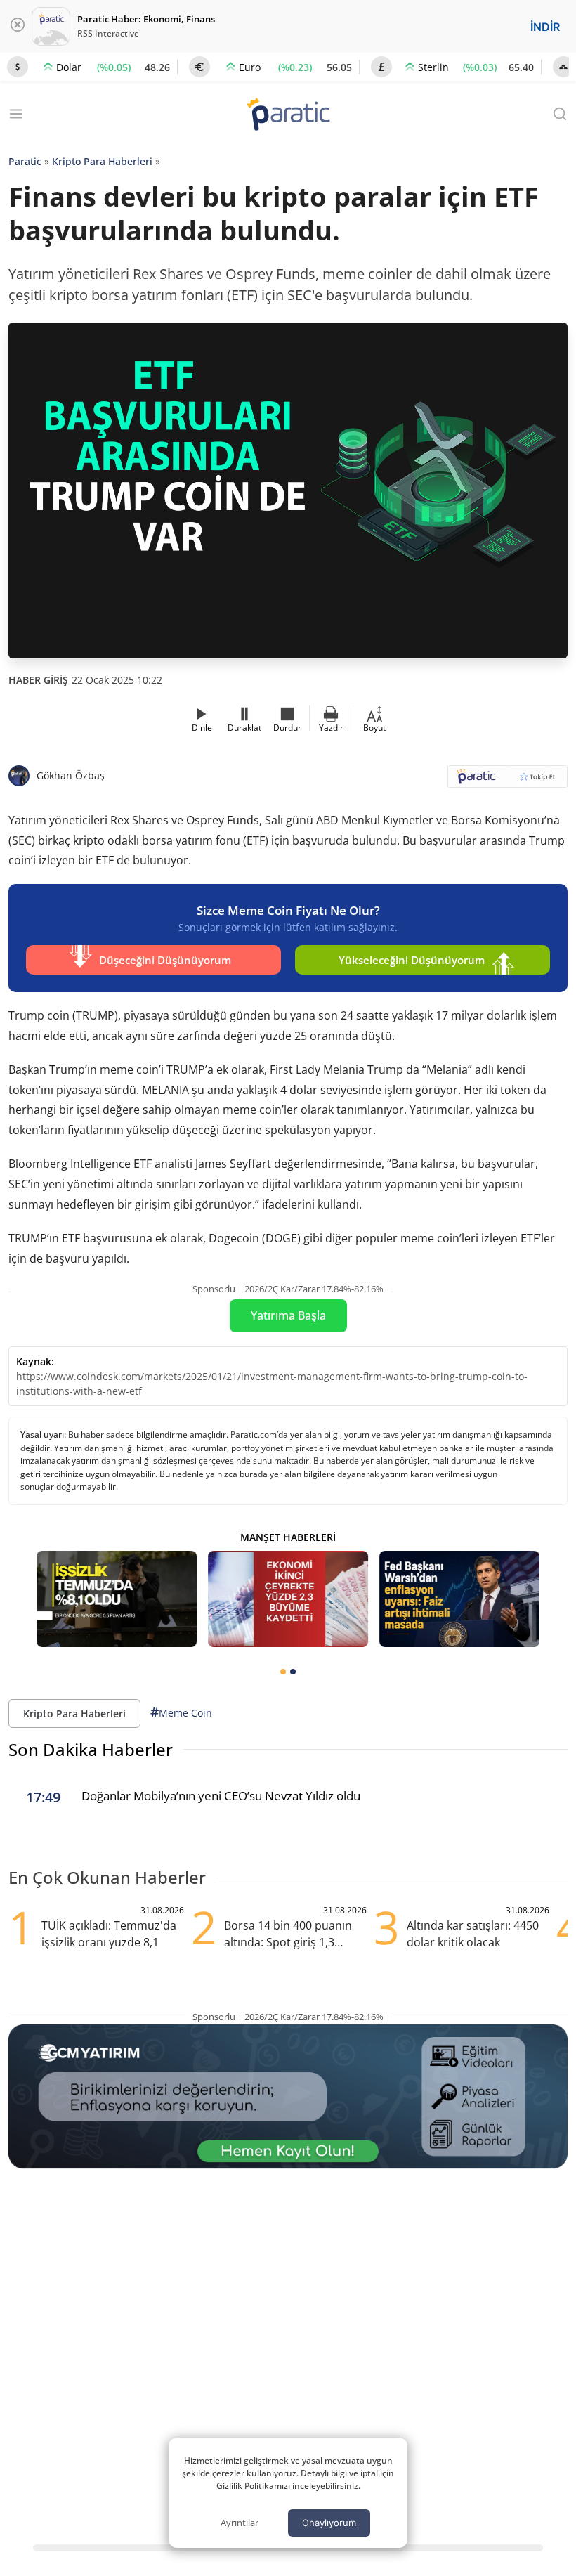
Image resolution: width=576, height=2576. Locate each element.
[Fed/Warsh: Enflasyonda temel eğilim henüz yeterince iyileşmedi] (459, 1599)
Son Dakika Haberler (91, 1749)
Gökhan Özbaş (71, 775)
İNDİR (545, 27)
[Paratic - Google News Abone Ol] (508, 781)
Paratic (25, 161)
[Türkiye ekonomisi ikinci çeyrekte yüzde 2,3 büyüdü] (288, 1599)
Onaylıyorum (329, 2523)
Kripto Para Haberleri (102, 161)
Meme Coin (181, 1712)
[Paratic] (288, 116)
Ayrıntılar (240, 2523)
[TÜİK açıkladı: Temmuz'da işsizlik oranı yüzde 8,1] (117, 1599)
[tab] (283, 1672)
